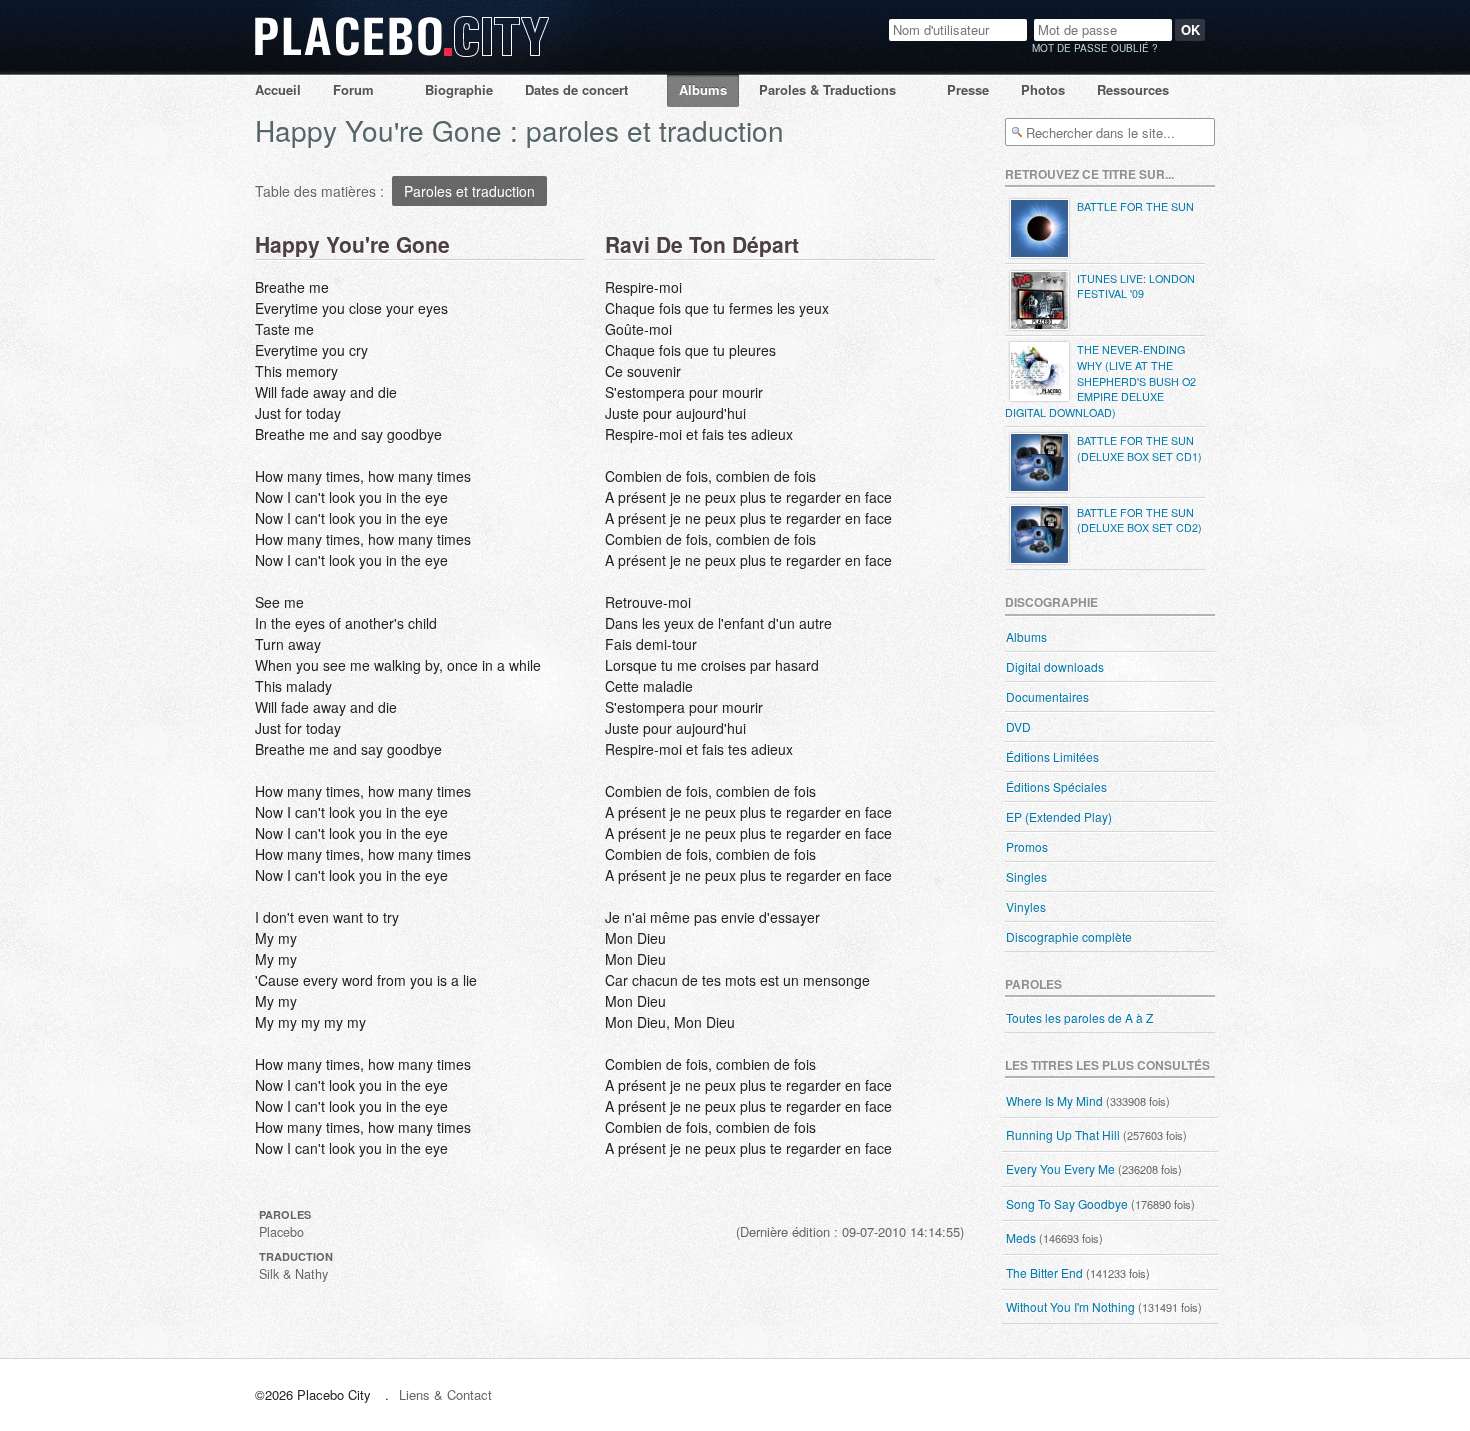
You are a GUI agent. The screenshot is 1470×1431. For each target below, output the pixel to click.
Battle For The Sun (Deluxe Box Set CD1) (1139, 448)
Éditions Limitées (1052, 756)
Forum (353, 89)
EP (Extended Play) (1059, 816)
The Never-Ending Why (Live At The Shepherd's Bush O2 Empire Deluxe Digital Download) (1100, 380)
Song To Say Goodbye (1067, 1203)
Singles (1026, 876)
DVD (1018, 726)
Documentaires (1047, 696)
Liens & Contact (445, 1394)
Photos (1043, 89)
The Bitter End (1044, 1272)
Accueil (278, 89)
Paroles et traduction (469, 191)
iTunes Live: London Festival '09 (1136, 286)
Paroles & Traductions (827, 89)
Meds (1021, 1237)
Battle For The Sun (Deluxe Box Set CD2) (1139, 520)
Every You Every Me (1060, 1168)
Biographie (459, 89)
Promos (1027, 846)
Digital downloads (1055, 666)
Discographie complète (1069, 936)
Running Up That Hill (1063, 1134)
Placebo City (402, 55)
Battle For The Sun (1135, 206)
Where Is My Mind (1054, 1100)
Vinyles (1026, 906)
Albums (703, 89)
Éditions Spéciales (1056, 786)
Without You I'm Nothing (1070, 1306)
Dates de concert (576, 89)
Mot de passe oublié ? (1095, 48)
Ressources (1133, 89)
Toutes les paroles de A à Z (1079, 1017)
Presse (968, 89)
